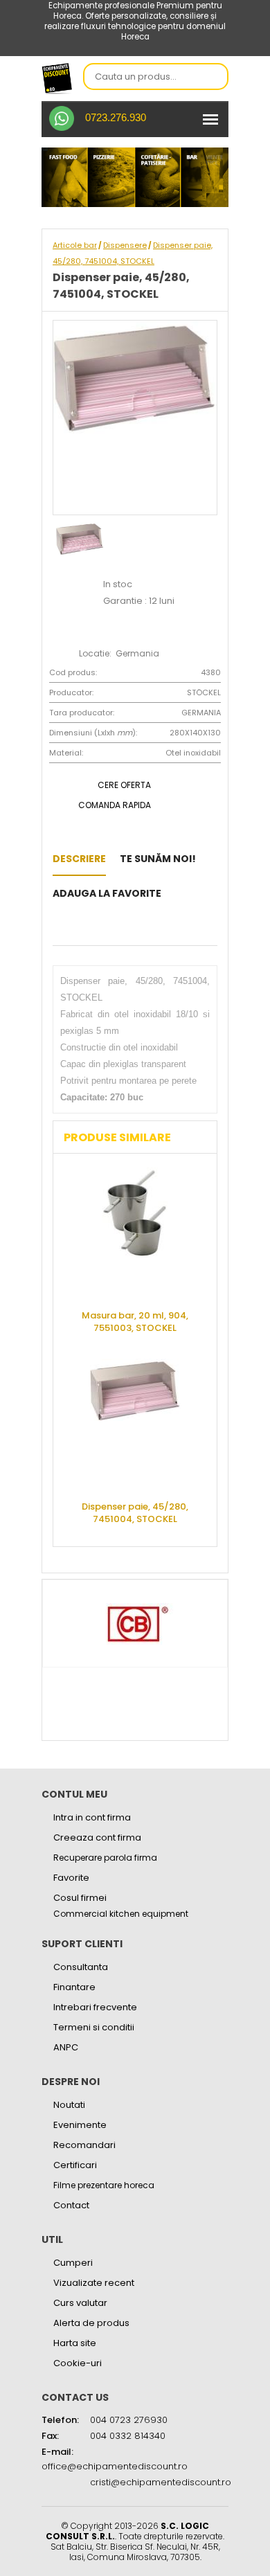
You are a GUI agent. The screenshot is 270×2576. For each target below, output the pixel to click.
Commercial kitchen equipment (121, 1914)
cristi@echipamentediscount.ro (161, 2482)
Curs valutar (80, 2303)
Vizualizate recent (94, 2283)
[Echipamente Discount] (57, 78)
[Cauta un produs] (214, 78)
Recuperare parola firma (105, 1858)
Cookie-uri (78, 2363)
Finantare (74, 1987)
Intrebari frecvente (95, 2007)
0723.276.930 (116, 117)
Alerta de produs (91, 2323)
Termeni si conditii (94, 2027)
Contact (71, 2205)
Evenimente (80, 2125)
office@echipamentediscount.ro (115, 2466)
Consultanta (81, 1967)
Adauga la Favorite (107, 893)
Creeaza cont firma (97, 1837)
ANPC (66, 2047)
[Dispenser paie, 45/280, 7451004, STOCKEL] (135, 1424)
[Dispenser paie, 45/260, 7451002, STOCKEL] (179, 893)
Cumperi (73, 2263)
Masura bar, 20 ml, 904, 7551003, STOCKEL (135, 1322)
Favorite (71, 1878)
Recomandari (84, 2145)
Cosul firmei (80, 1898)
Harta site (75, 2343)
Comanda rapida (115, 805)
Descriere (79, 859)
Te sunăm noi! (158, 859)
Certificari (75, 2165)
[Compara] (78, 928)
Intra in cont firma (92, 1817)
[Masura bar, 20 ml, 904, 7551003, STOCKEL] (135, 1233)
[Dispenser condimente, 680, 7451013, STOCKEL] (56, 928)
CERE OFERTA (124, 785)
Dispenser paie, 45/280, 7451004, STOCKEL (135, 1513)
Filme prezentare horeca (104, 2185)
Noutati (69, 2105)
